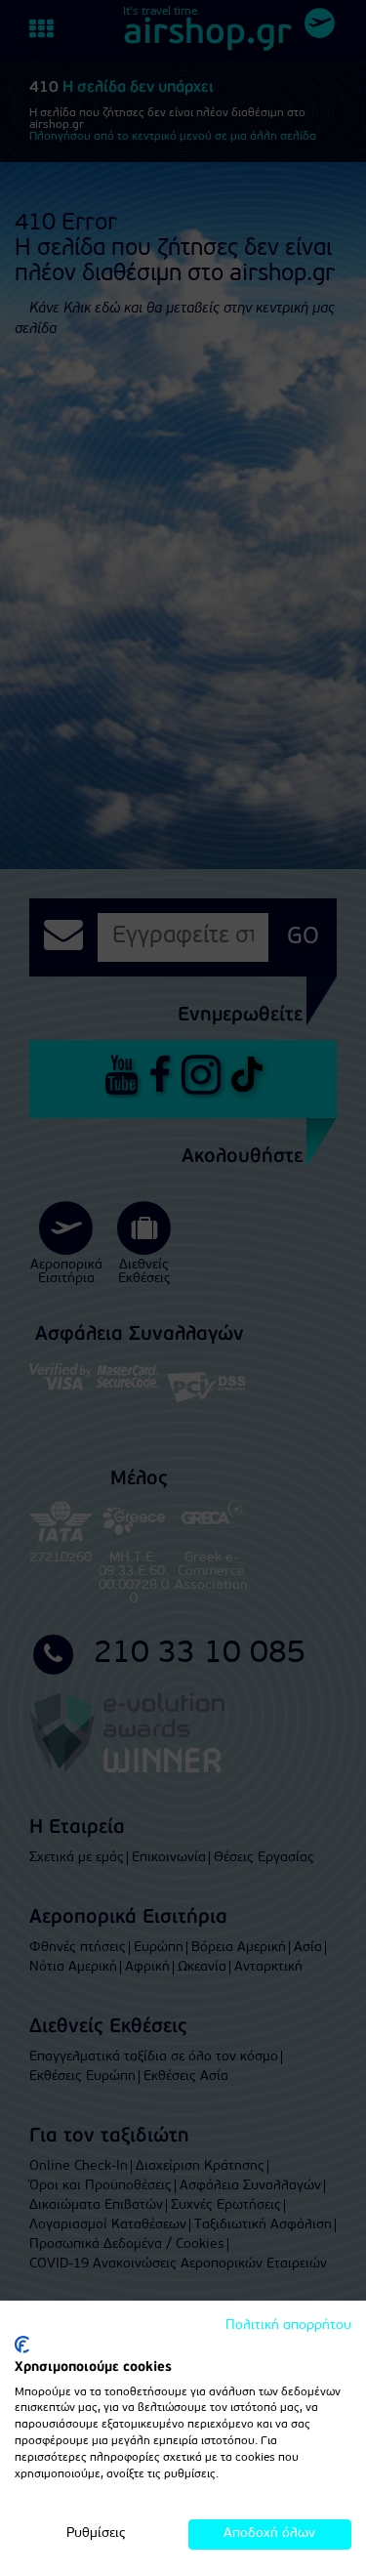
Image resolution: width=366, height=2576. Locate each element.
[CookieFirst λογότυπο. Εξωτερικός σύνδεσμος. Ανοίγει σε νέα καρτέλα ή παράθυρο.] (22, 2345)
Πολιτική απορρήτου (288, 2326)
